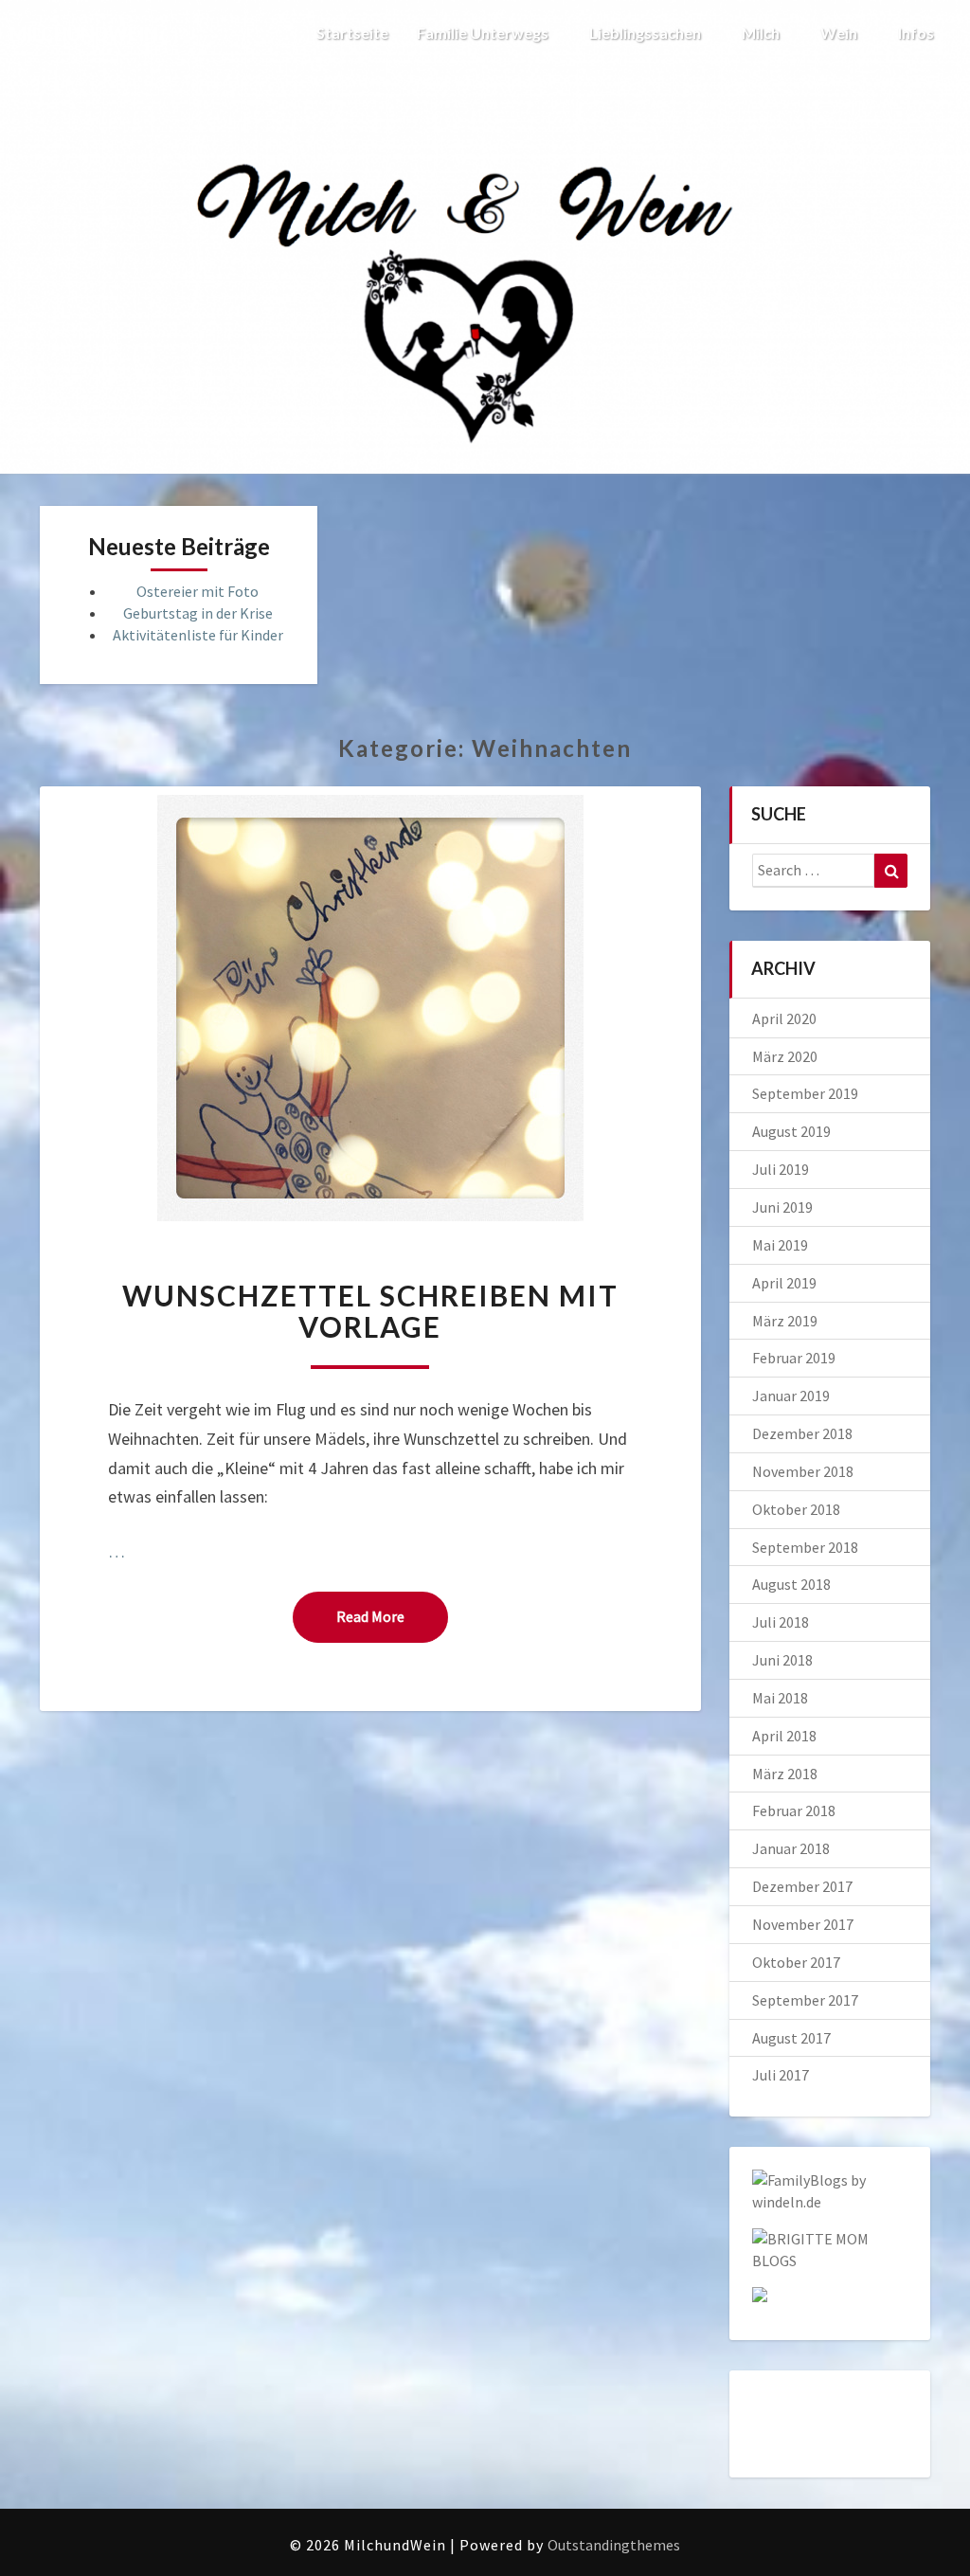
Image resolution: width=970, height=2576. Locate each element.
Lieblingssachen (647, 33)
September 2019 (805, 1093)
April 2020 (784, 1018)
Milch (762, 33)
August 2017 (791, 2038)
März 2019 (785, 1321)
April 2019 (784, 1283)
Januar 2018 (791, 1848)
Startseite (352, 33)
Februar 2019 (794, 1358)
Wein (840, 33)
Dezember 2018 (802, 1433)
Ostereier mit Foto (198, 591)
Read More (392, 1616)
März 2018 (785, 1774)
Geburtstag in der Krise (198, 613)
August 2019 (791, 1131)
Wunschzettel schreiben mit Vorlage (370, 1311)
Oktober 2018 (796, 1509)
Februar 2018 (794, 1810)
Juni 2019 (782, 1207)
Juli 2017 (781, 2075)
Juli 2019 (781, 1169)
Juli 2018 (781, 1622)
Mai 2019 (780, 1245)
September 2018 (805, 1547)
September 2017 (805, 2000)
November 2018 (803, 1471)
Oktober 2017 (796, 1962)
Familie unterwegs (484, 33)
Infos (917, 33)
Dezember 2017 (802, 1886)
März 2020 (785, 1056)
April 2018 (784, 1736)
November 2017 (803, 1924)
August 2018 (791, 1584)
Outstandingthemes (614, 2545)
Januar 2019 (791, 1396)
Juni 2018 (782, 1660)
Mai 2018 (780, 1698)
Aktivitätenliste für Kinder (198, 635)
